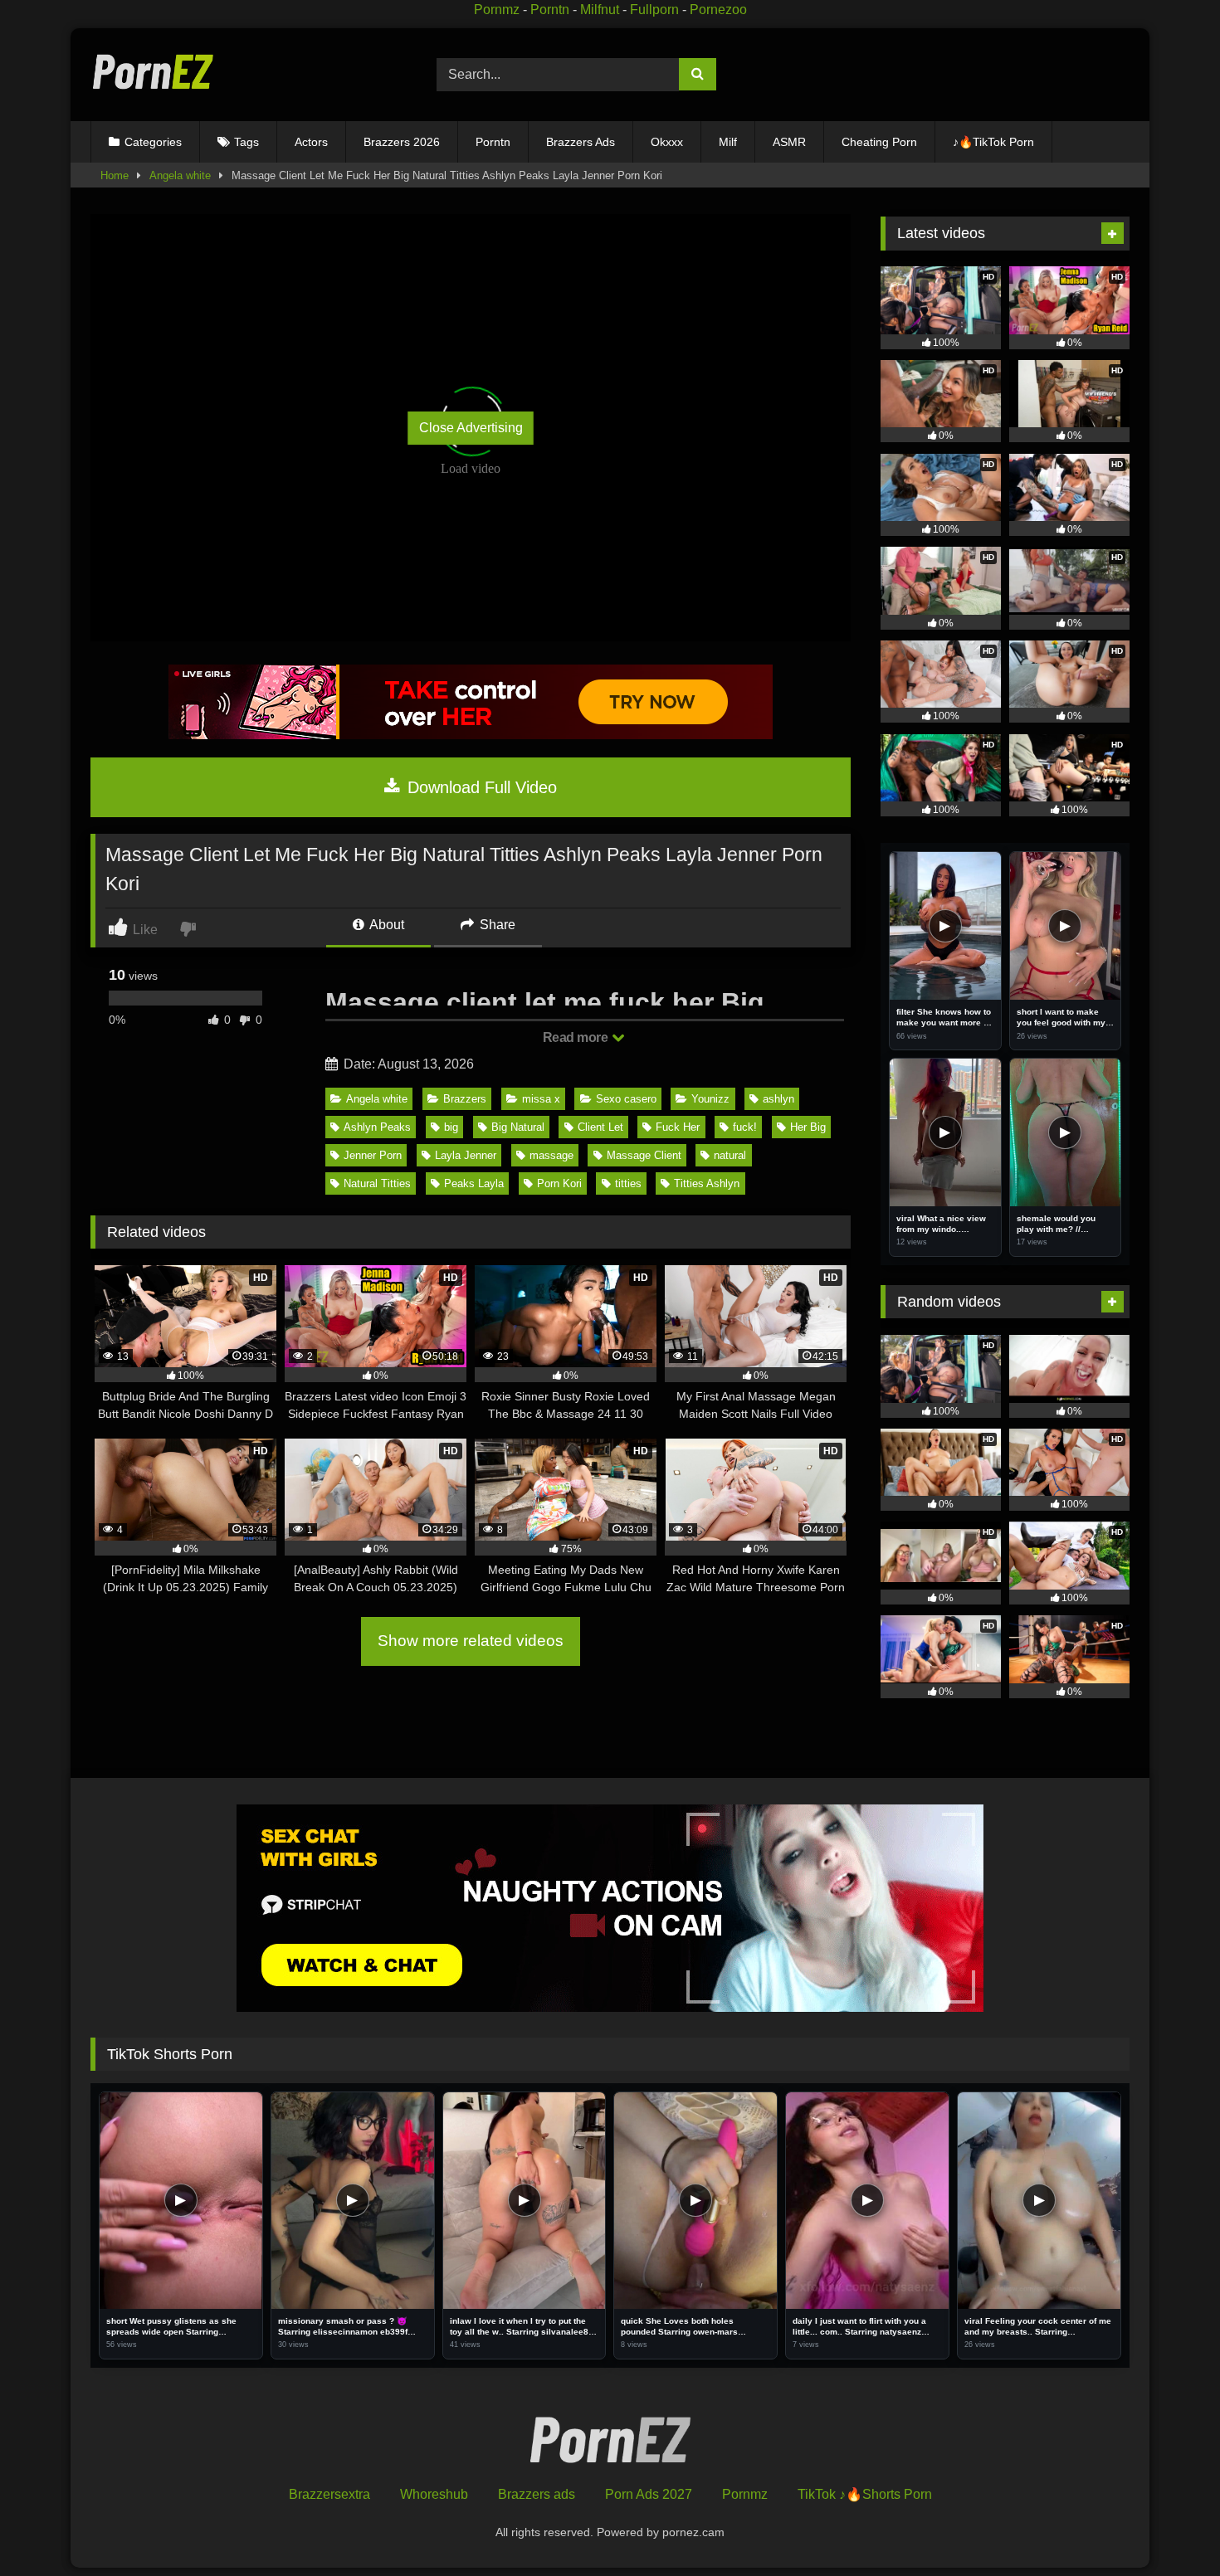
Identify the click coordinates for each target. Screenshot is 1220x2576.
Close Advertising (471, 428)
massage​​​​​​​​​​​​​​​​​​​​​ (551, 1155)
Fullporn (654, 10)
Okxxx (667, 142)
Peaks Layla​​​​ (474, 1183)
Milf (728, 142)
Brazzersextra (329, 2494)
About (386, 925)
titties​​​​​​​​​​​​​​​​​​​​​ (628, 1183)
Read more (577, 1037)
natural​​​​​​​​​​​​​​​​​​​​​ (730, 1155)
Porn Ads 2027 (649, 2494)
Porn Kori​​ (559, 1183)
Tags (246, 142)
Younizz (710, 1099)
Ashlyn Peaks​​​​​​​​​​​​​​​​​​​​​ (377, 1127)
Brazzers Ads (581, 142)
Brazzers (465, 1099)
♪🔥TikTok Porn (993, 142)
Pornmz (497, 10)
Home (115, 175)
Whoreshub (434, 2494)
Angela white (180, 175)
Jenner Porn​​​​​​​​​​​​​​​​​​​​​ (373, 1155)
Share (496, 925)
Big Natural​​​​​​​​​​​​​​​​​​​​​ (518, 1127)
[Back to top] (1169, 2527)
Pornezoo (718, 10)
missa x (541, 1099)
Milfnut (600, 10)
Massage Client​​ (644, 1155)
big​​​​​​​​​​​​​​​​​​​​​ (451, 1127)
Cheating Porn (879, 142)
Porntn (550, 10)
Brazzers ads (537, 2494)
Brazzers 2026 (402, 142)
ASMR (789, 142)
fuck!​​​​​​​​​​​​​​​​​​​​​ (745, 1127)
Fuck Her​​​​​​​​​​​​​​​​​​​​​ (678, 1127)
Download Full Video (480, 787)
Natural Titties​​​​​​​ (377, 1183)
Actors (311, 142)
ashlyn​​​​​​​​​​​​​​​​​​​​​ (778, 1099)
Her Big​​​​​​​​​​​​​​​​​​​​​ (808, 1127)
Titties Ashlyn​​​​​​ (707, 1183)
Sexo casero (626, 1099)
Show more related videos (471, 1641)
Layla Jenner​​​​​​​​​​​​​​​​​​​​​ (466, 1155)
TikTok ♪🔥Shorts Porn (865, 2494)
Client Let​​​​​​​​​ (600, 1127)
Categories (153, 142)
